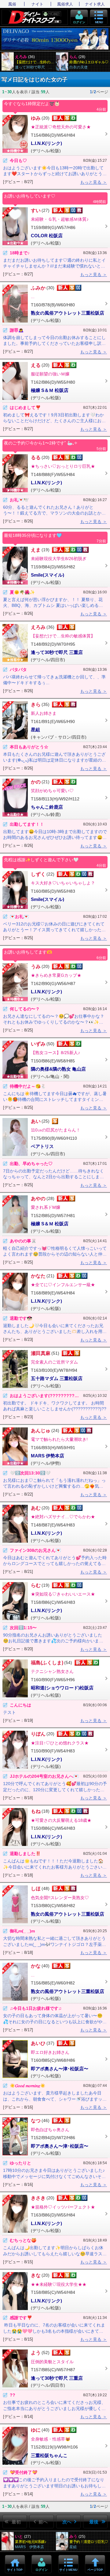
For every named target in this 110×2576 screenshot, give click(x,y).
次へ (67, 2522)
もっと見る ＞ (94, 182)
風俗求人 (65, 4)
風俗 (12, 4)
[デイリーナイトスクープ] (35, 17)
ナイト (37, 4)
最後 (94, 2522)
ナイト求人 (95, 4)
